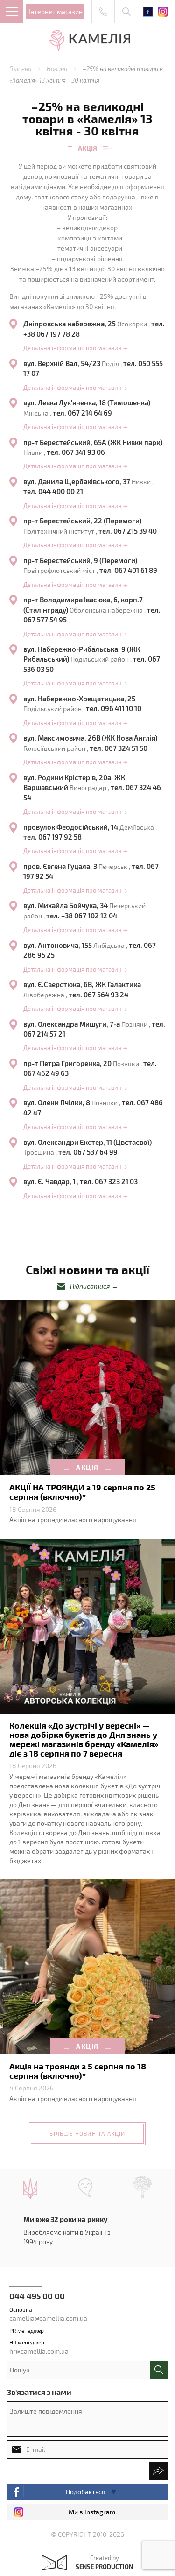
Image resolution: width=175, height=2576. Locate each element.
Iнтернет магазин (56, 11)
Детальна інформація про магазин (75, 348)
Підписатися (90, 1286)
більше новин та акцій (87, 2133)
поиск (159, 2370)
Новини (58, 69)
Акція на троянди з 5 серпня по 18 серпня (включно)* (78, 2071)
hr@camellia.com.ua (39, 2351)
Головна (21, 69)
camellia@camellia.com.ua (48, 2318)
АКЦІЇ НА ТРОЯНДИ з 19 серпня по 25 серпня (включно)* (82, 1492)
